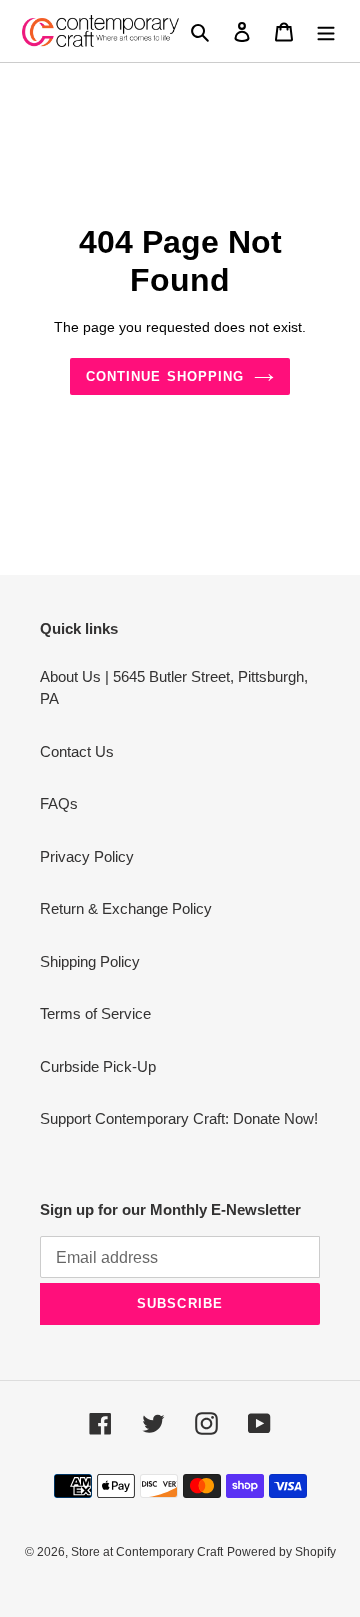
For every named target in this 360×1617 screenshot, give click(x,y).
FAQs (59, 803)
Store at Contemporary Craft (147, 1552)
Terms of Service (95, 1013)
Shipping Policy (90, 961)
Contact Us (77, 751)
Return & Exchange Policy (126, 908)
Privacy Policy (87, 856)
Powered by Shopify (281, 1552)
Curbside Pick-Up (98, 1066)
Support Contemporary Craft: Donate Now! (179, 1118)
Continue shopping (165, 376)
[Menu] (326, 31)
